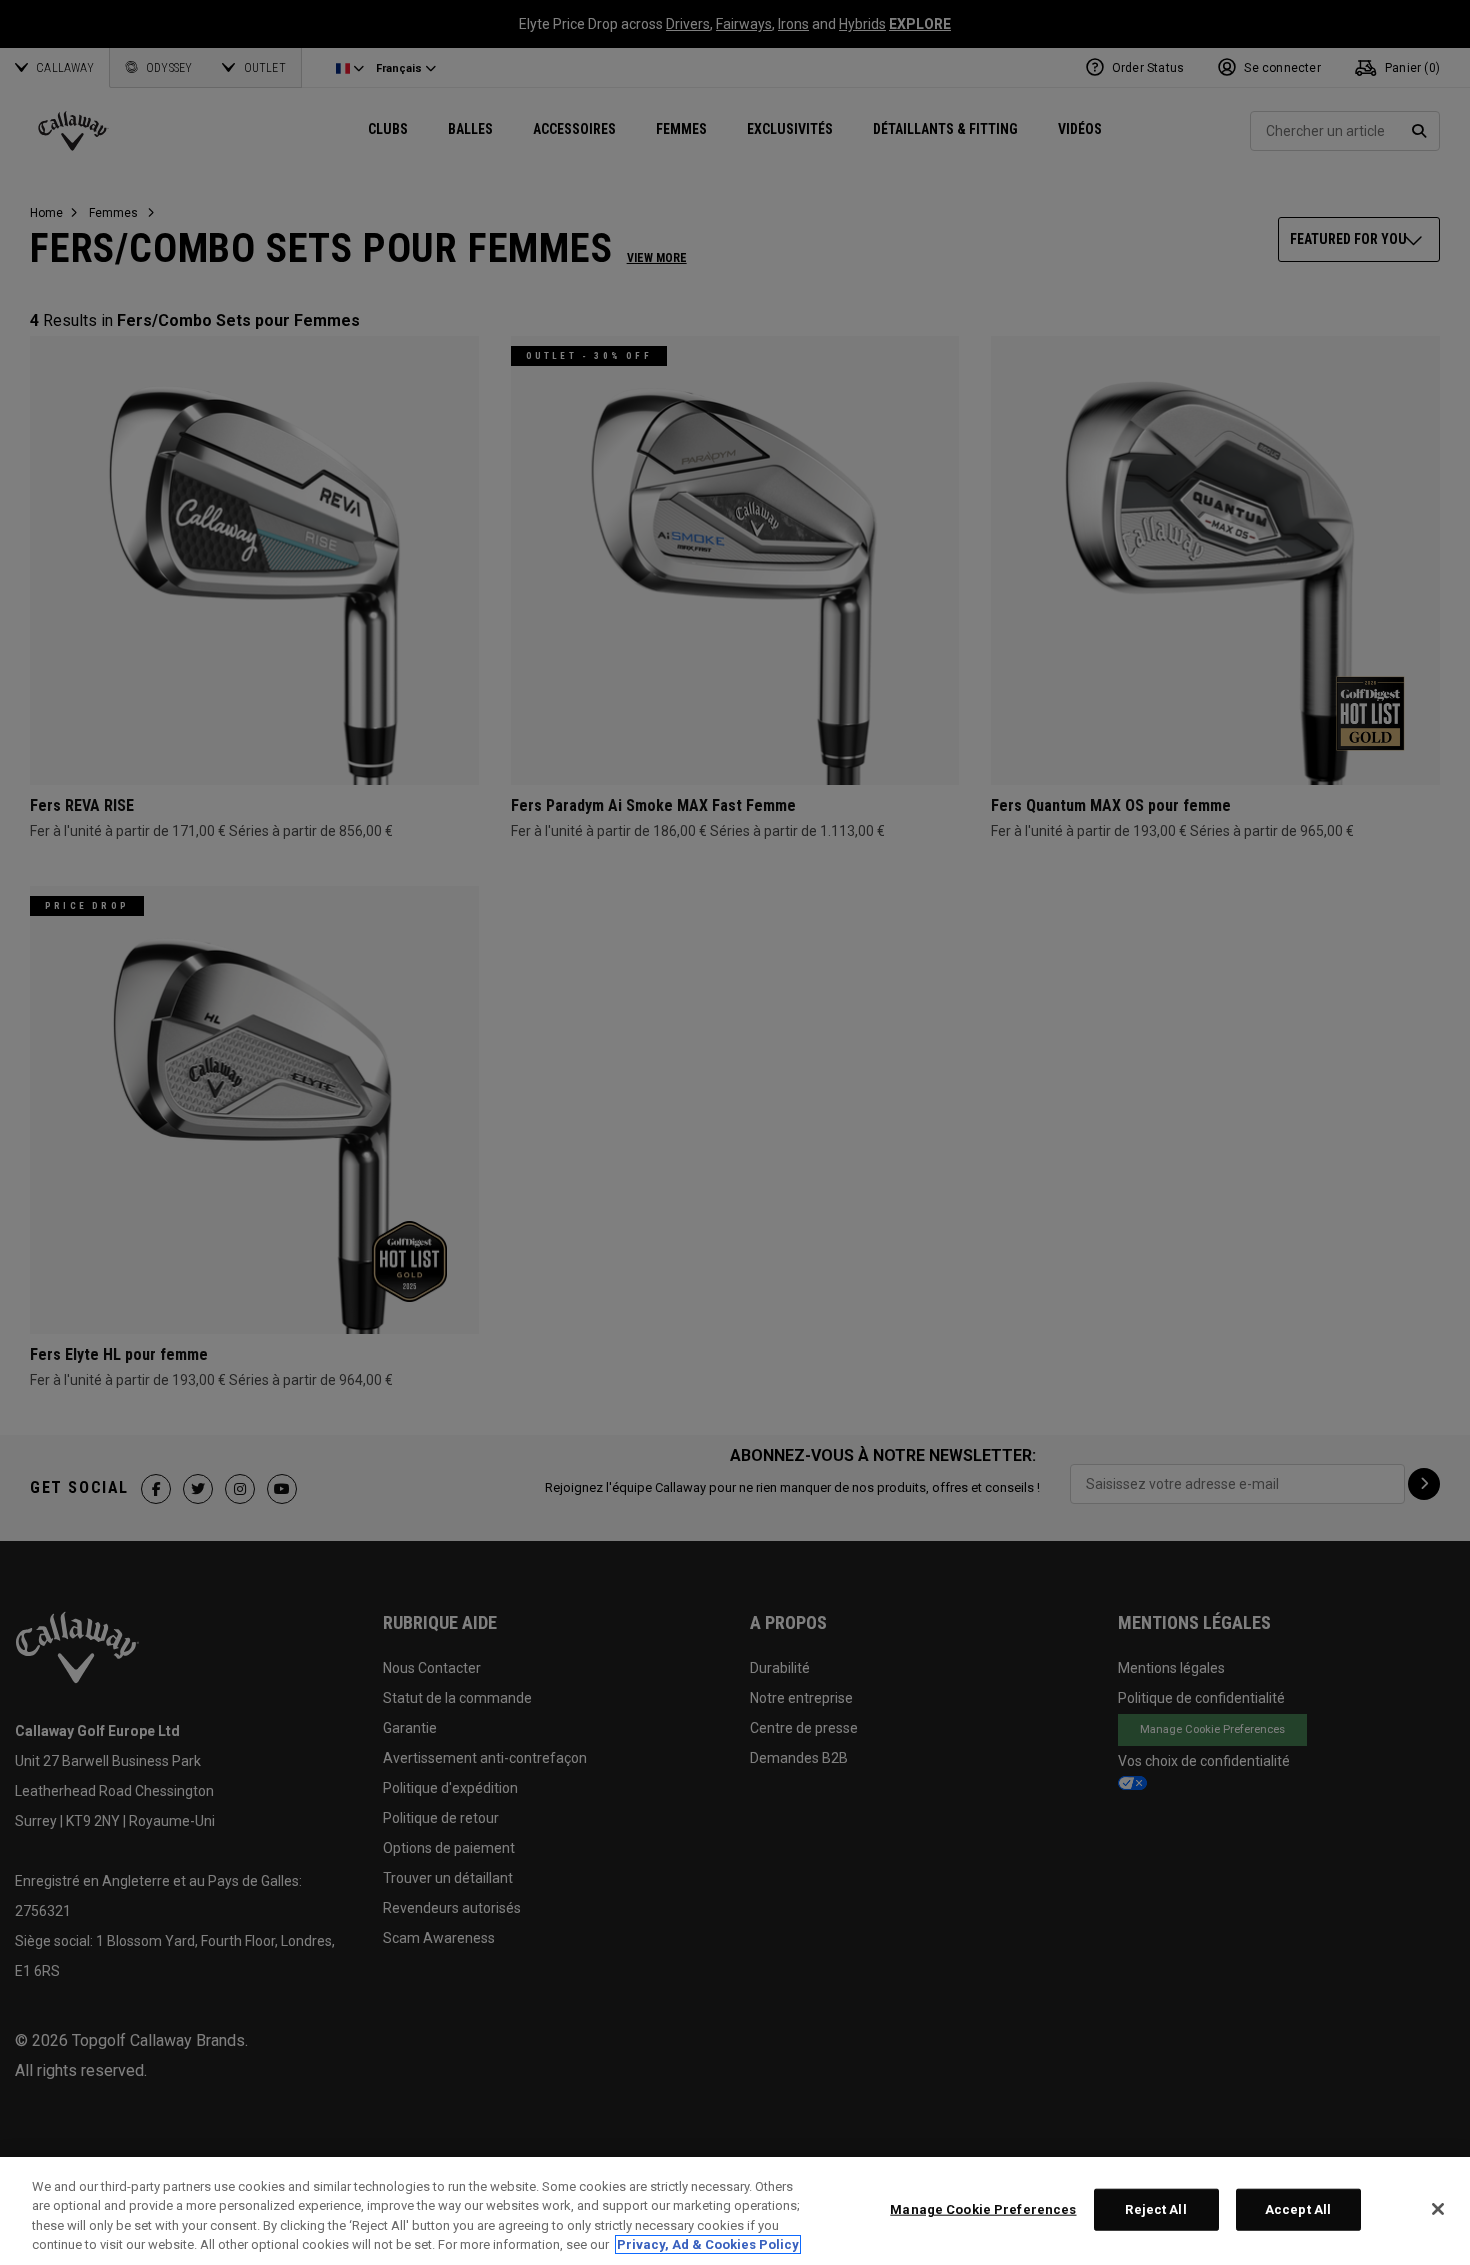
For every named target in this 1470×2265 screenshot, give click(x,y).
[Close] (1438, 2209)
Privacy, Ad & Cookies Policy (708, 2244)
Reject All (1155, 2209)
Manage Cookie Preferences (983, 2209)
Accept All (1298, 2209)
